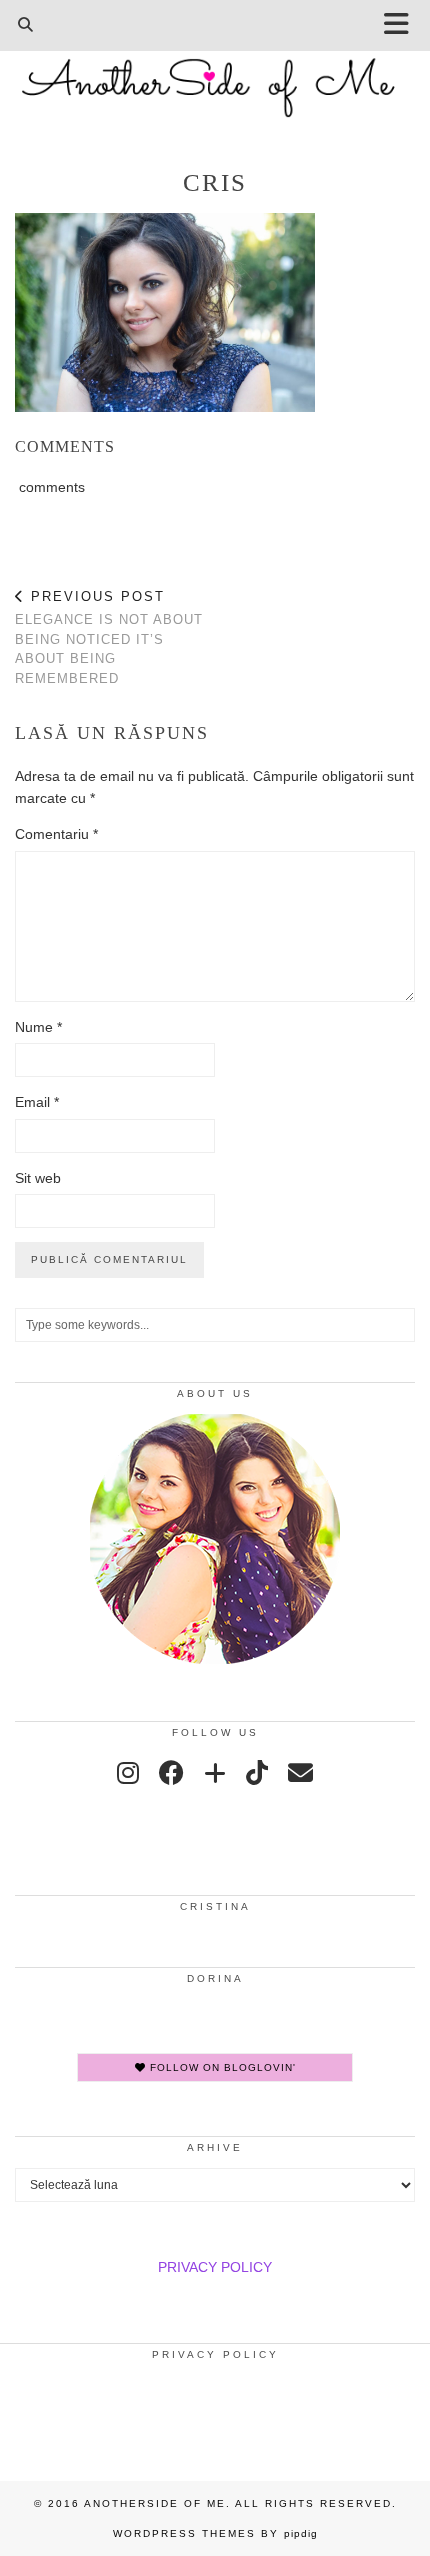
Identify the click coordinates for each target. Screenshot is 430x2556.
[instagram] (128, 1773)
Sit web (38, 1178)
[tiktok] (257, 1773)
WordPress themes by (215, 2533)
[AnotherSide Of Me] (215, 76)
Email (37, 1102)
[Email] (300, 1773)
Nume (38, 1027)
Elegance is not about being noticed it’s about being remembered (109, 637)
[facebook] (171, 1773)
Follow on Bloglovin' (221, 2067)
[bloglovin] (215, 1773)
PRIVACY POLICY (215, 2267)
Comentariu (56, 834)
